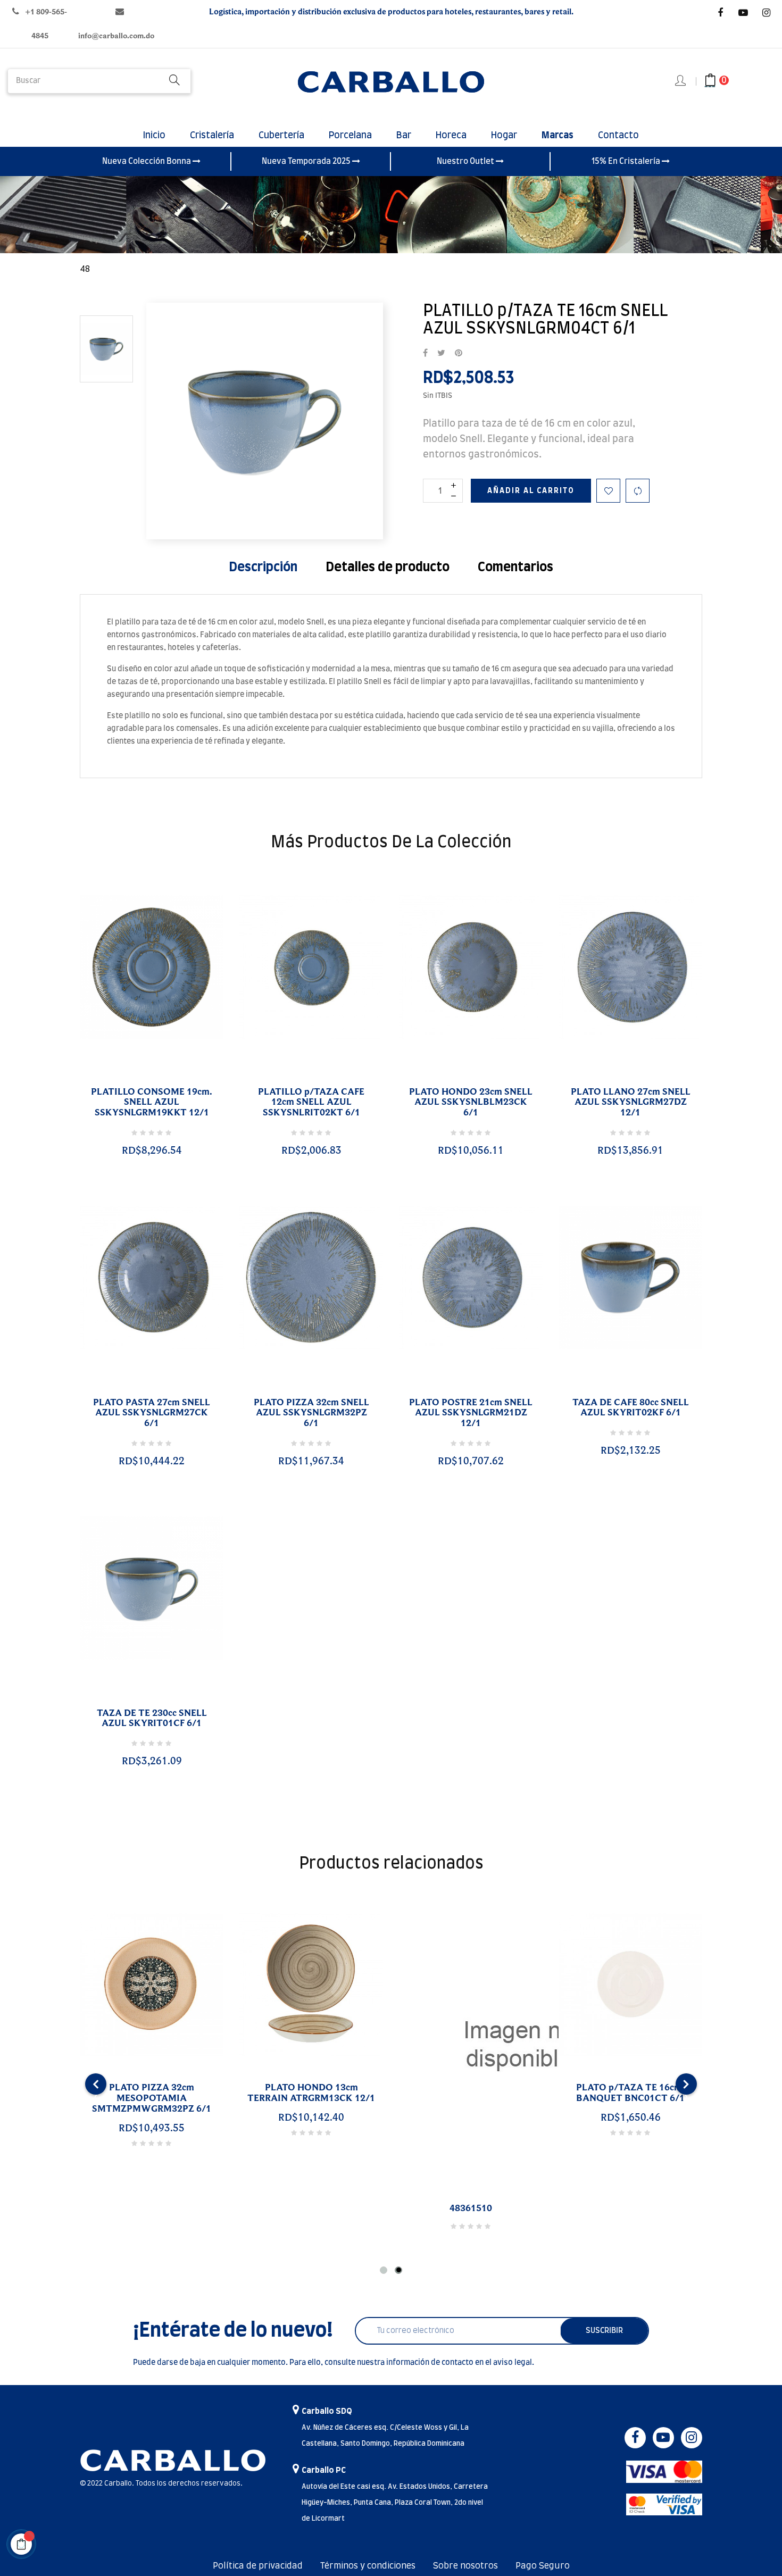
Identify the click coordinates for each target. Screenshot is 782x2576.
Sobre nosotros (465, 2566)
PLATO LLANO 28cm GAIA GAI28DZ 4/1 (583, 2093)
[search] (174, 81)
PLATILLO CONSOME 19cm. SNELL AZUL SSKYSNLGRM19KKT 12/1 (152, 1103)
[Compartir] (425, 354)
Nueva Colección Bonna (147, 161)
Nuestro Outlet (466, 161)
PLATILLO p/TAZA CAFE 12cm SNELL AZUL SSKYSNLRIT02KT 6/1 (311, 1103)
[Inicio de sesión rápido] (681, 81)
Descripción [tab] (263, 568)
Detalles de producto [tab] (388, 568)
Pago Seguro (543, 2566)
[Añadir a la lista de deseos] (608, 491)
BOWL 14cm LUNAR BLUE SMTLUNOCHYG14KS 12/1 (103, 2093)
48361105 (423, 2208)
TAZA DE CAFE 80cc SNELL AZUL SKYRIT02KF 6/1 (631, 1408)
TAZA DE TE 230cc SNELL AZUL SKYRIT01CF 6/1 (152, 1719)
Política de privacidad (258, 2566)
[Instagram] (766, 13)
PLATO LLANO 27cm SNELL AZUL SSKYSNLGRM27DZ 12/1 (631, 1103)
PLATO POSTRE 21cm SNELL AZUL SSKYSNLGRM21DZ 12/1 (471, 1413)
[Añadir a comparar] (638, 491)
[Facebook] (720, 13)
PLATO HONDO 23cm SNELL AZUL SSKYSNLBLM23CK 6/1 (471, 1103)
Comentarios (515, 568)
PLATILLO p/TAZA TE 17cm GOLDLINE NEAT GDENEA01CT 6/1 (263, 2098)
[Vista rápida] (139, 1079)
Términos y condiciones (368, 2566)
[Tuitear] (441, 354)
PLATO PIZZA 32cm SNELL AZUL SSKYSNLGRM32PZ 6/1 (311, 1413)
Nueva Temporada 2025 (307, 161)
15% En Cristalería (627, 161)
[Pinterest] (459, 354)
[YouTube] (743, 13)
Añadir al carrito (531, 491)
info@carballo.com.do (116, 36)
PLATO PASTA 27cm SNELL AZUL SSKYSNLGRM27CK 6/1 (152, 1413)
